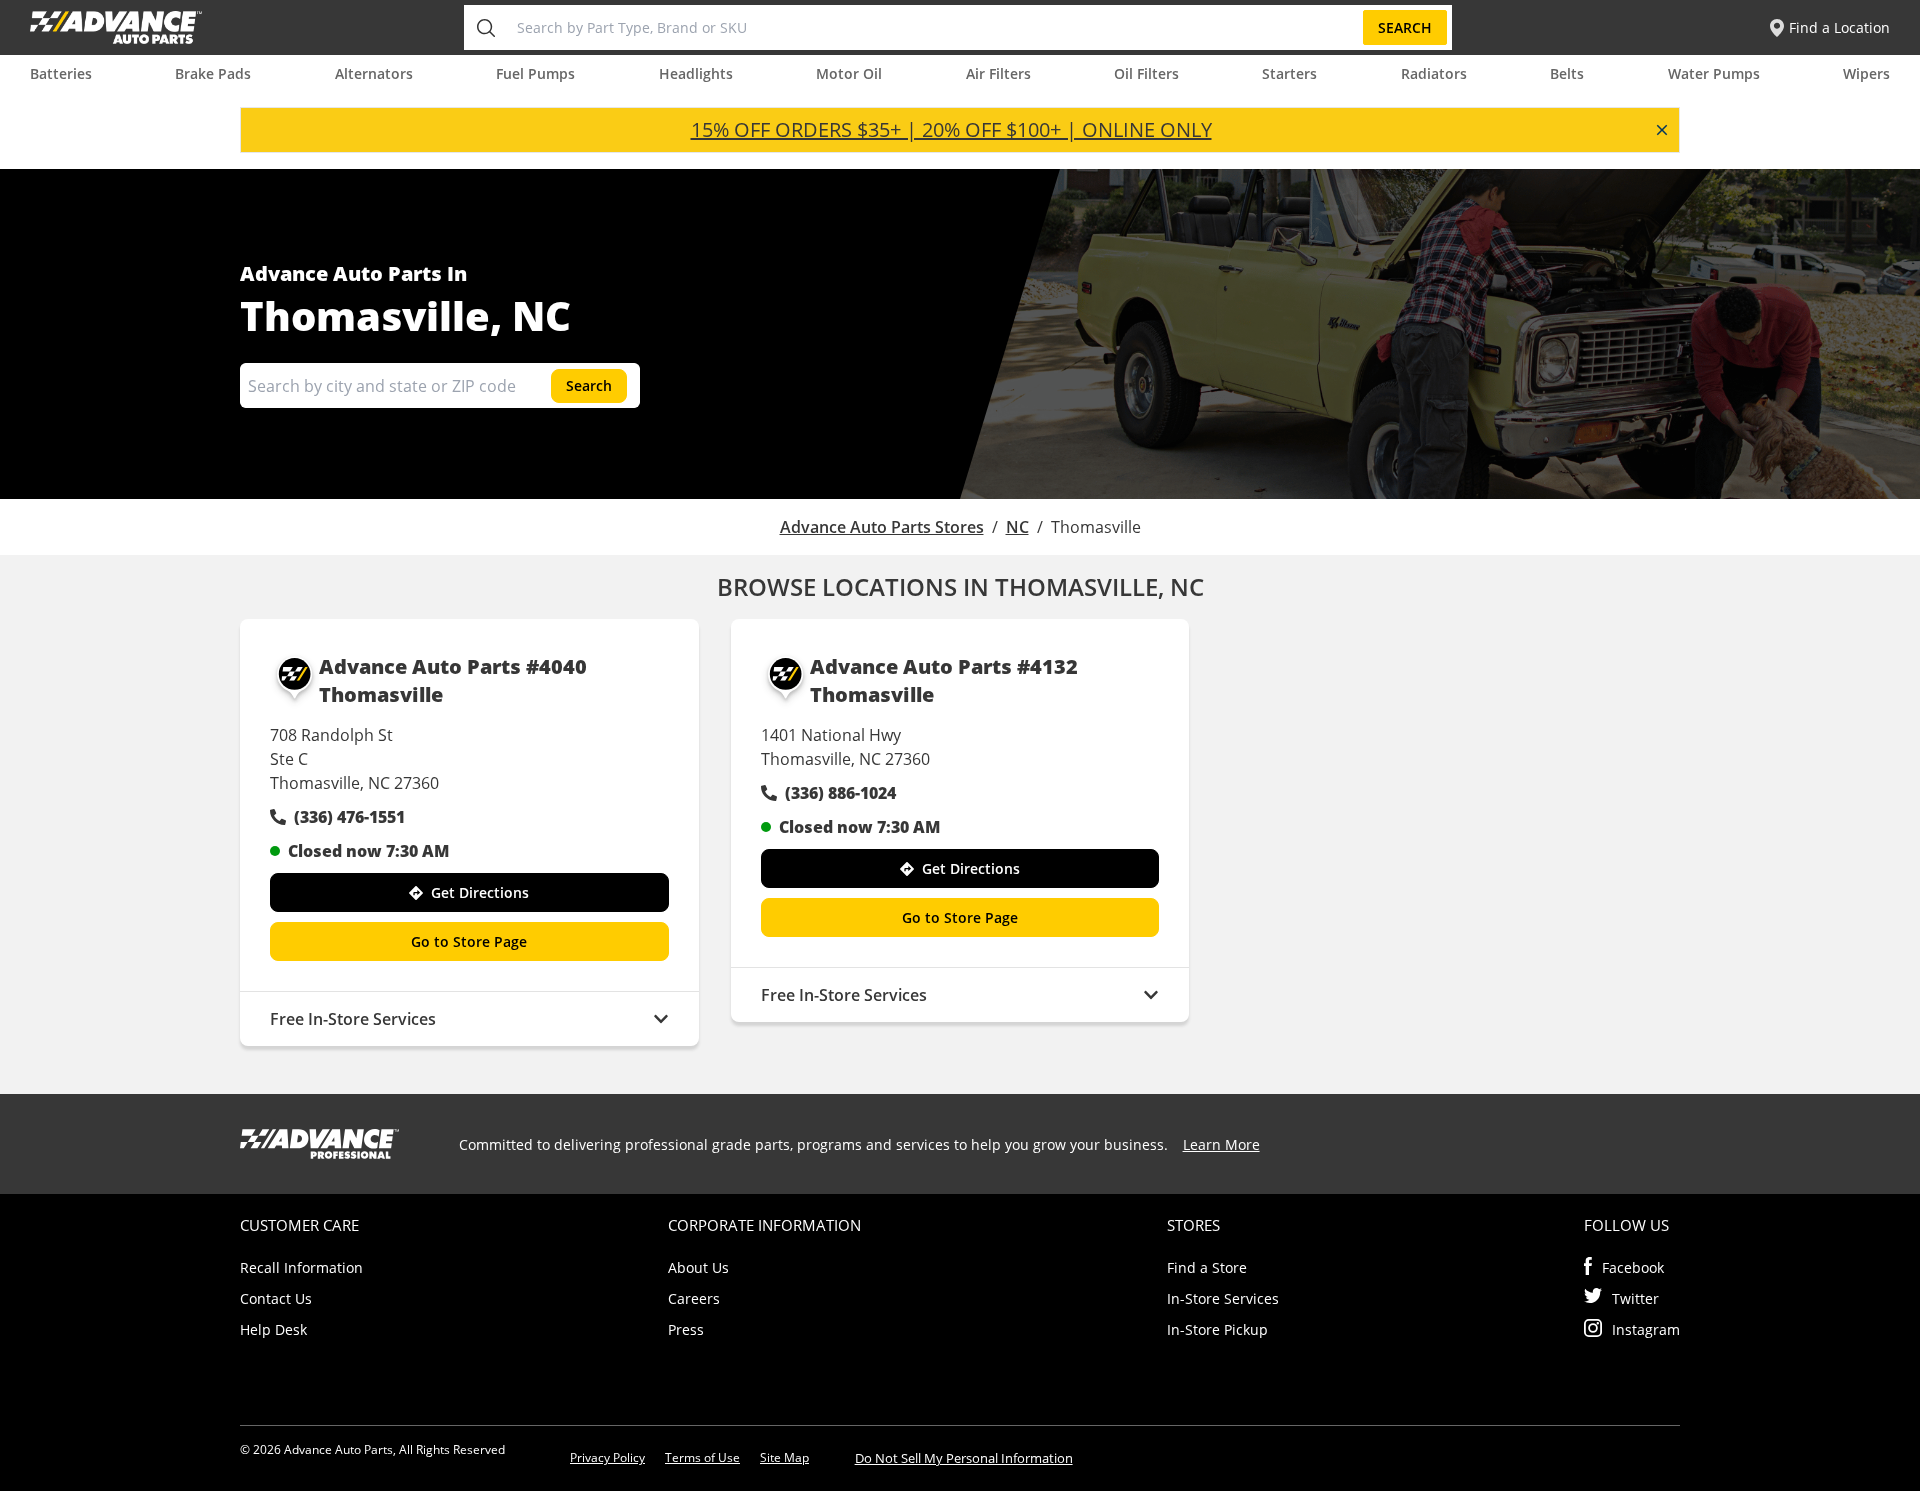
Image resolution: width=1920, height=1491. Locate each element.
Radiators (1434, 73)
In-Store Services (1223, 1298)
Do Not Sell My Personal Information (964, 1458)
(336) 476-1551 (349, 817)
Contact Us (276, 1298)
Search (1405, 27)
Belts (1567, 73)
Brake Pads (213, 73)
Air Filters (998, 73)
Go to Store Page (469, 941)
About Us (698, 1267)
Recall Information (301, 1267)
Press (686, 1329)
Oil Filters (1146, 73)
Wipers (1866, 73)
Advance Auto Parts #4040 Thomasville (453, 680)
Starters (1289, 73)
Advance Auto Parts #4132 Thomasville (944, 680)
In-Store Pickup (1217, 1329)
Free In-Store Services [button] (353, 1019)
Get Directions (480, 892)
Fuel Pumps (535, 73)
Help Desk (273, 1329)
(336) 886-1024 (840, 793)
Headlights (696, 73)
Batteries (61, 73)
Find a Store (1207, 1267)
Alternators (374, 73)
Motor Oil (849, 73)
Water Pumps (1714, 73)
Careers (694, 1298)
